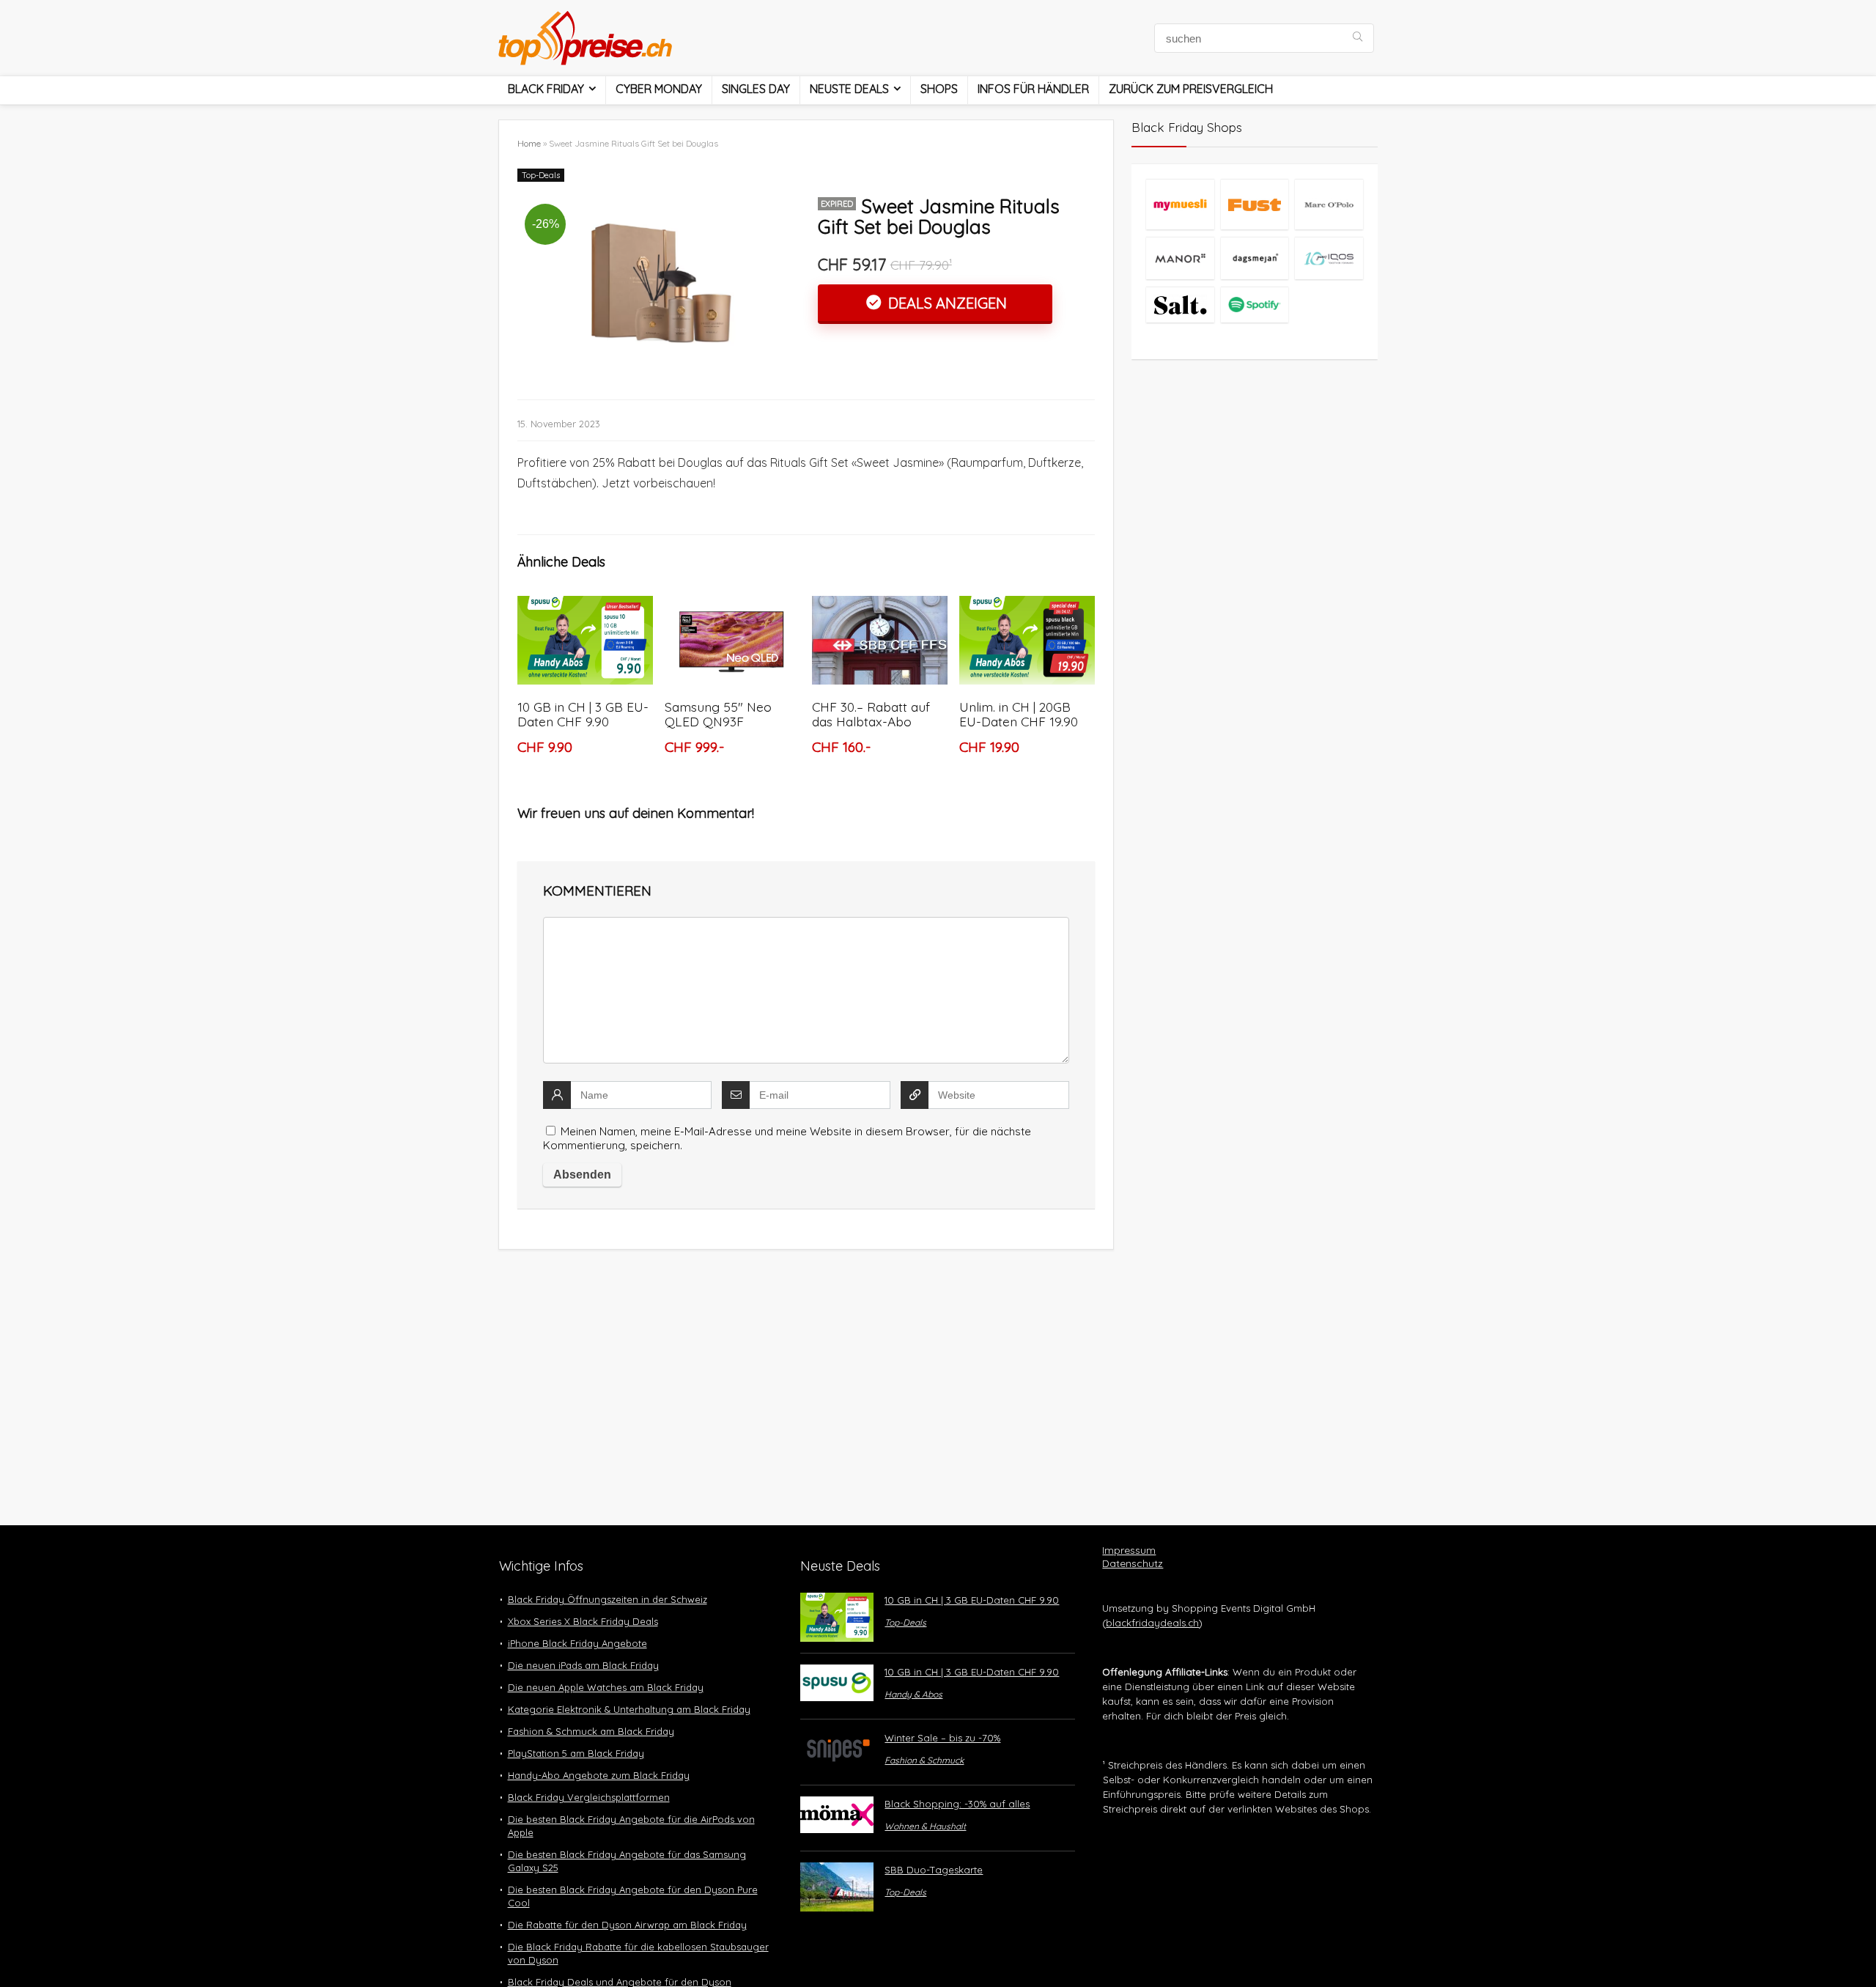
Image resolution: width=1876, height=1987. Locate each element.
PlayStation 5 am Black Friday (576, 1753)
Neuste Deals (849, 89)
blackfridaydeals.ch (1152, 1623)
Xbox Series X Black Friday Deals (583, 1621)
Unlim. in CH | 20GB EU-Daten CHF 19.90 (1019, 714)
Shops (939, 89)
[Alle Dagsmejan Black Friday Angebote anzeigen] (1255, 258)
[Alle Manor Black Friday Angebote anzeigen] (1180, 258)
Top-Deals (541, 175)
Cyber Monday (659, 89)
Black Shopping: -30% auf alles (957, 1804)
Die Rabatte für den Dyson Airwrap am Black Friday (627, 1925)
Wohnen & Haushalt (925, 1826)
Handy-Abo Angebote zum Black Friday (599, 1775)
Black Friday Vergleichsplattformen (589, 1797)
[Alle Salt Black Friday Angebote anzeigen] (1180, 305)
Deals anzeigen (946, 303)
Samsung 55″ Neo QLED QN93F (718, 714)
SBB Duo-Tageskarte (934, 1870)
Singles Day (756, 89)
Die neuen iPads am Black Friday (583, 1665)
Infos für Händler (1033, 89)
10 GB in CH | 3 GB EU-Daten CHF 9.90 (583, 714)
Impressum (1129, 1550)
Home (529, 143)
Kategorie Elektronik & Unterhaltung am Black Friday (629, 1709)
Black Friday (546, 89)
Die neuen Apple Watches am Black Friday (606, 1687)
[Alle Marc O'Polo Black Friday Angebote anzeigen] (1329, 204)
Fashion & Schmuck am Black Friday (591, 1731)
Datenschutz (1133, 1563)
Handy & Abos (913, 1694)
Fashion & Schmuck (924, 1760)
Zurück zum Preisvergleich (1191, 89)
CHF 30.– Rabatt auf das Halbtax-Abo (871, 714)
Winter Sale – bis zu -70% (942, 1738)
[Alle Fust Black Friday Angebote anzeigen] (1255, 204)
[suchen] (1358, 38)
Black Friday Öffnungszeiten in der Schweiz (608, 1599)
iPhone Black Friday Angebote (577, 1643)
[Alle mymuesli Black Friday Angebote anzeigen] (1180, 204)
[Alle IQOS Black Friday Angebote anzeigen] (1329, 258)
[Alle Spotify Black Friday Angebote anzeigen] (1255, 305)
